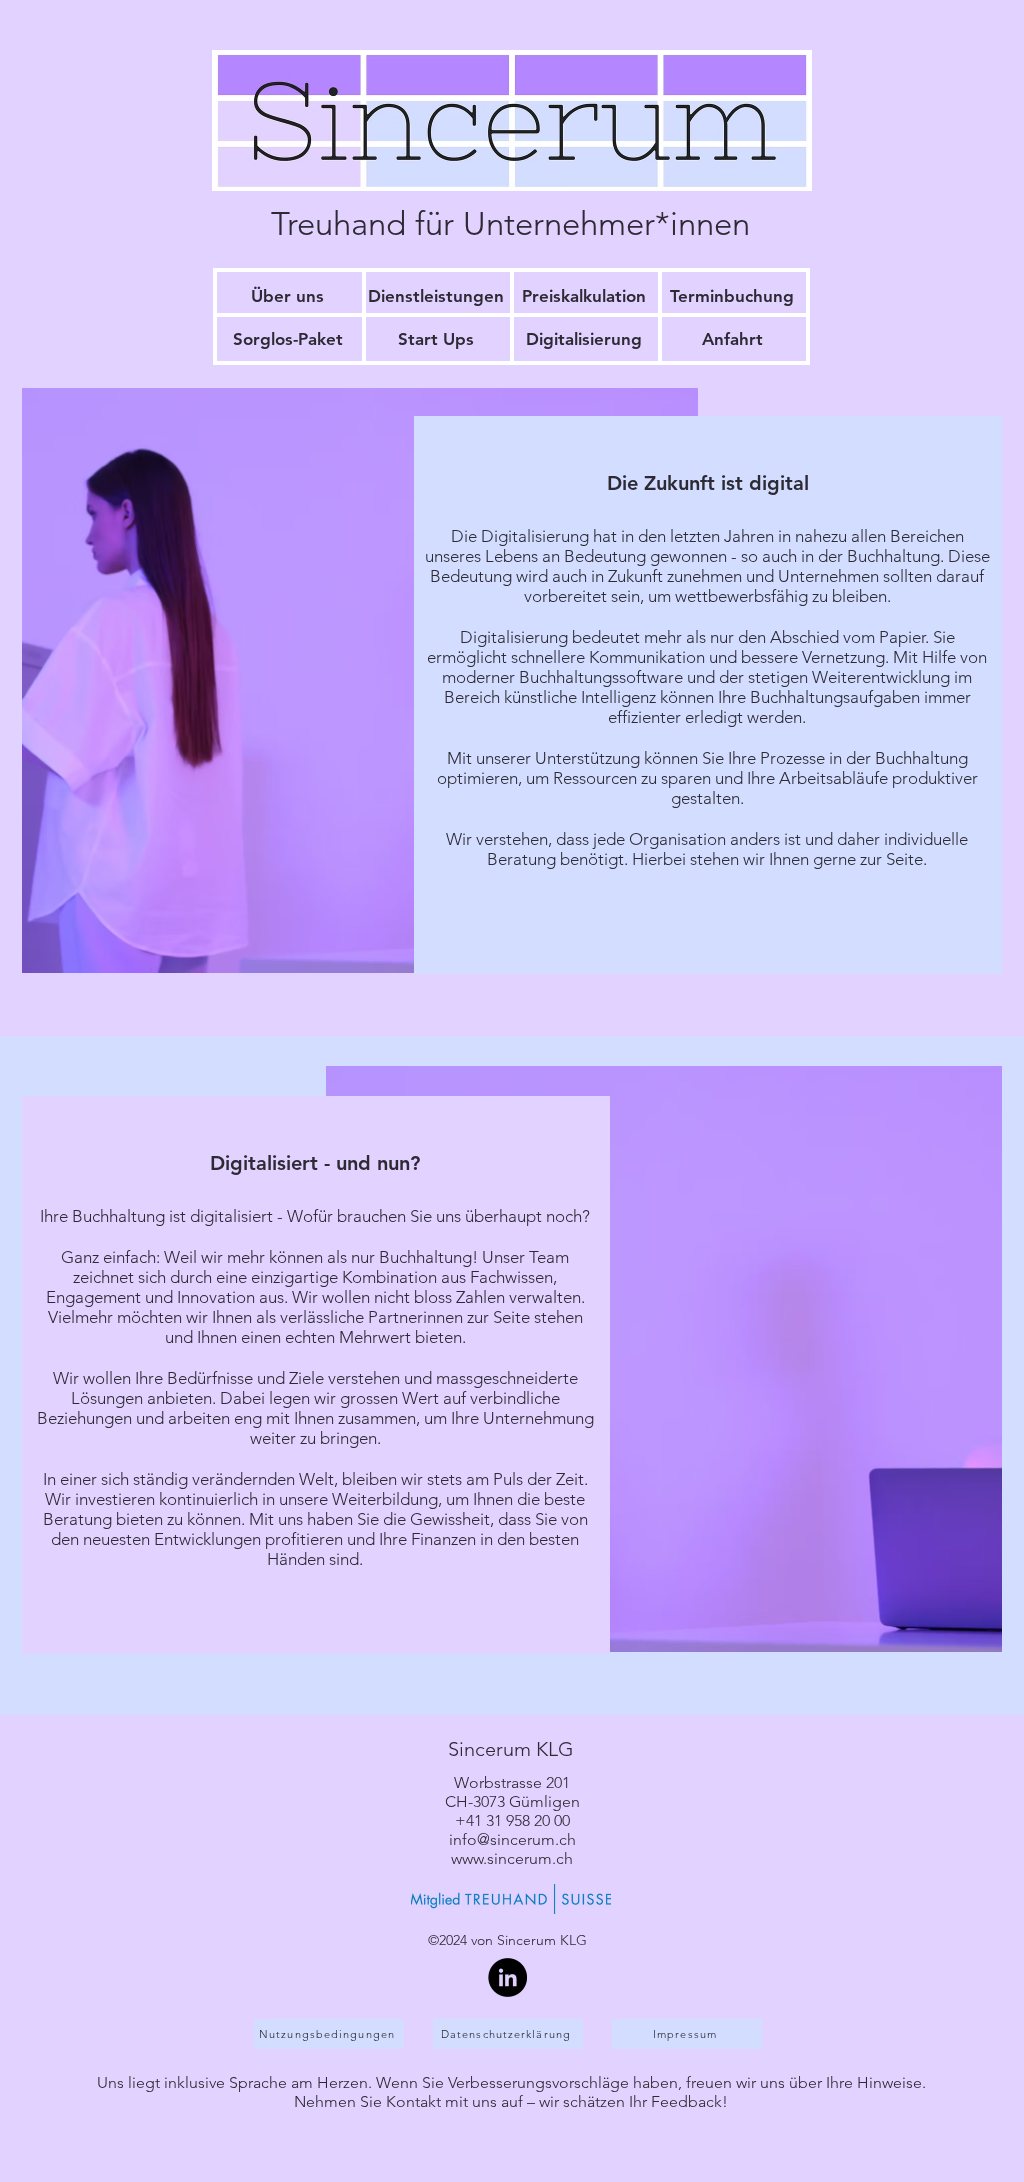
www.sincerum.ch (512, 1858)
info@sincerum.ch (512, 1839)
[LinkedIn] (507, 1977)
